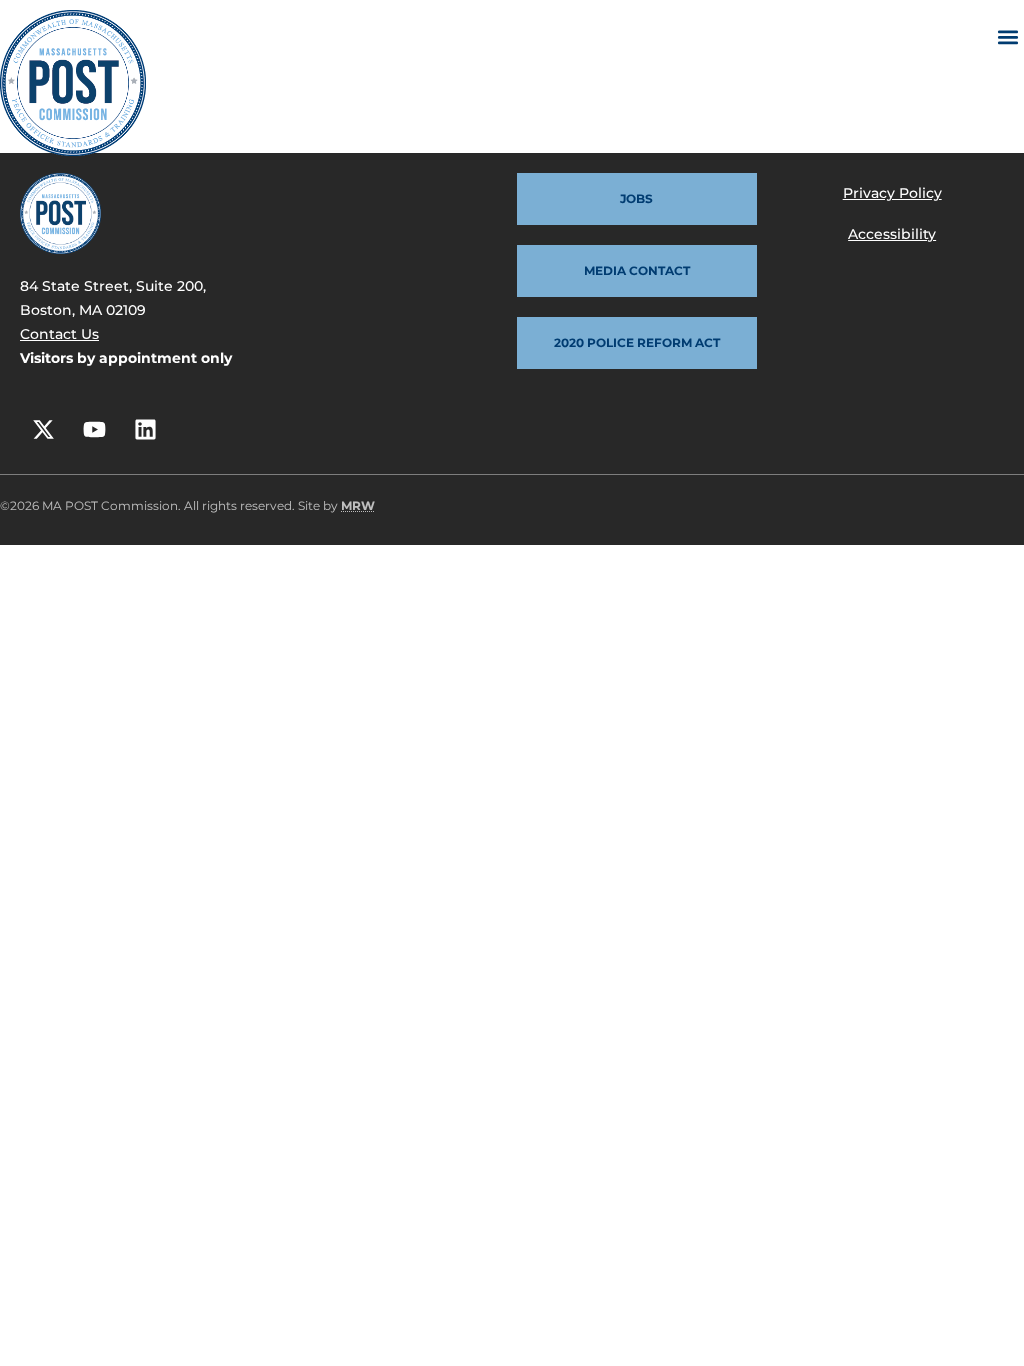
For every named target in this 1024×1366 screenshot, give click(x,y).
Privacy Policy (892, 193)
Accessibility (892, 234)
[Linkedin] (145, 429)
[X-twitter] (43, 429)
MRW (358, 505)
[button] (1007, 36)
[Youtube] (94, 429)
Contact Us (59, 334)
